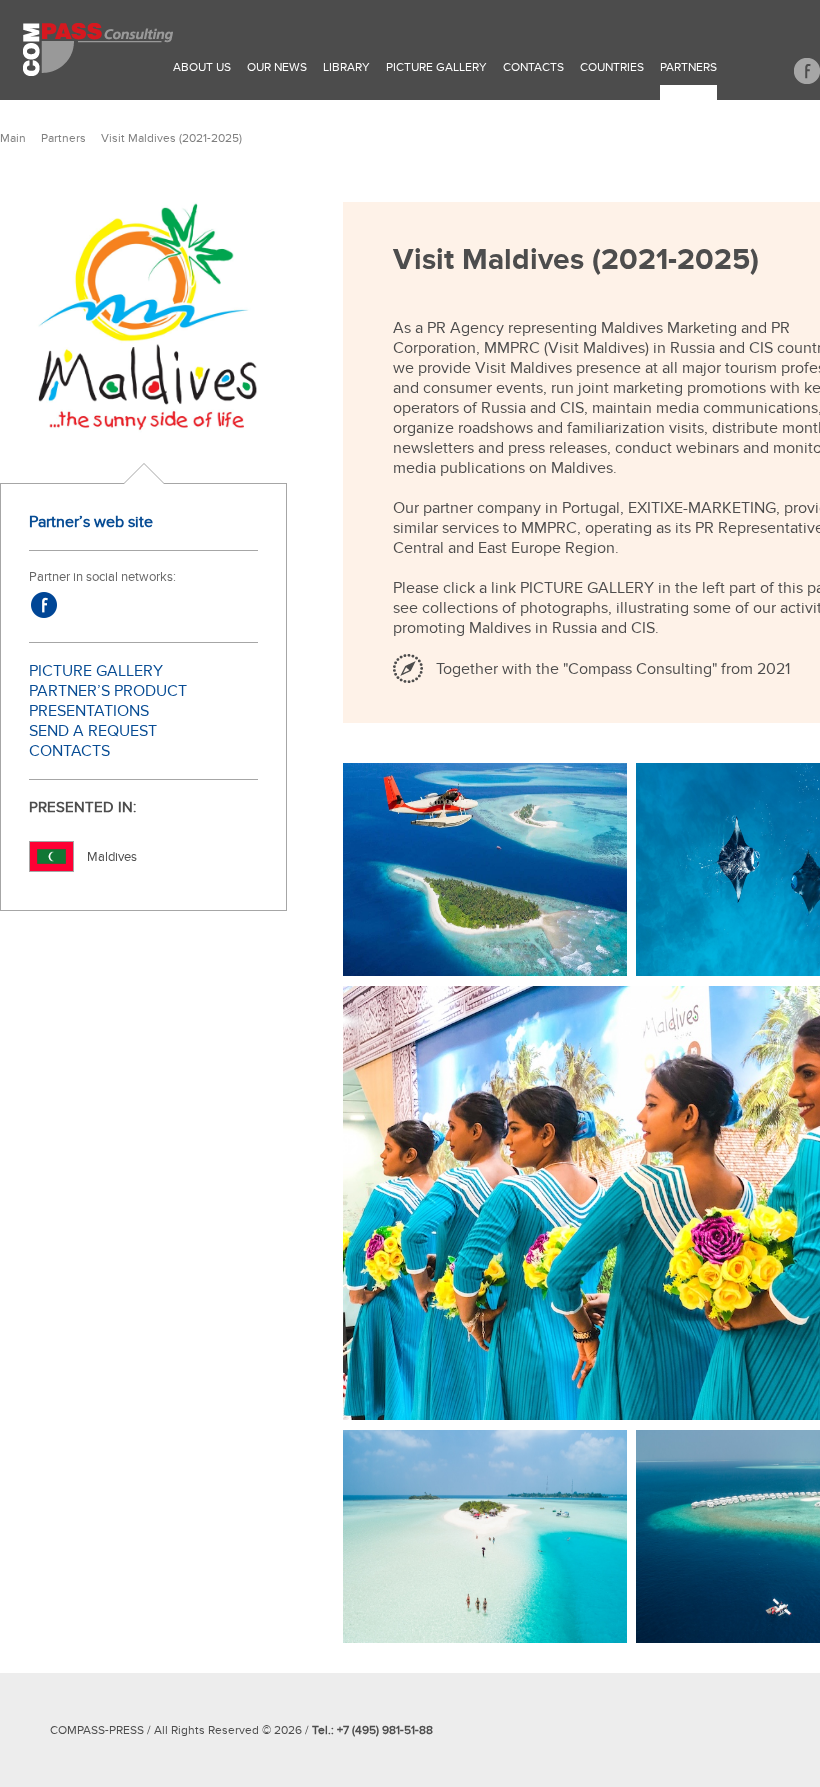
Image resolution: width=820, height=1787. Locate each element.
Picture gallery (436, 67)
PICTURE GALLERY (96, 671)
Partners (688, 67)
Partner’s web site (91, 522)
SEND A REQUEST (93, 731)
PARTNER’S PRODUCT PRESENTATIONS (108, 701)
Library (346, 67)
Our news (277, 67)
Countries (612, 67)
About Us (202, 67)
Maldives (112, 857)
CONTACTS (69, 751)
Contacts (533, 67)
